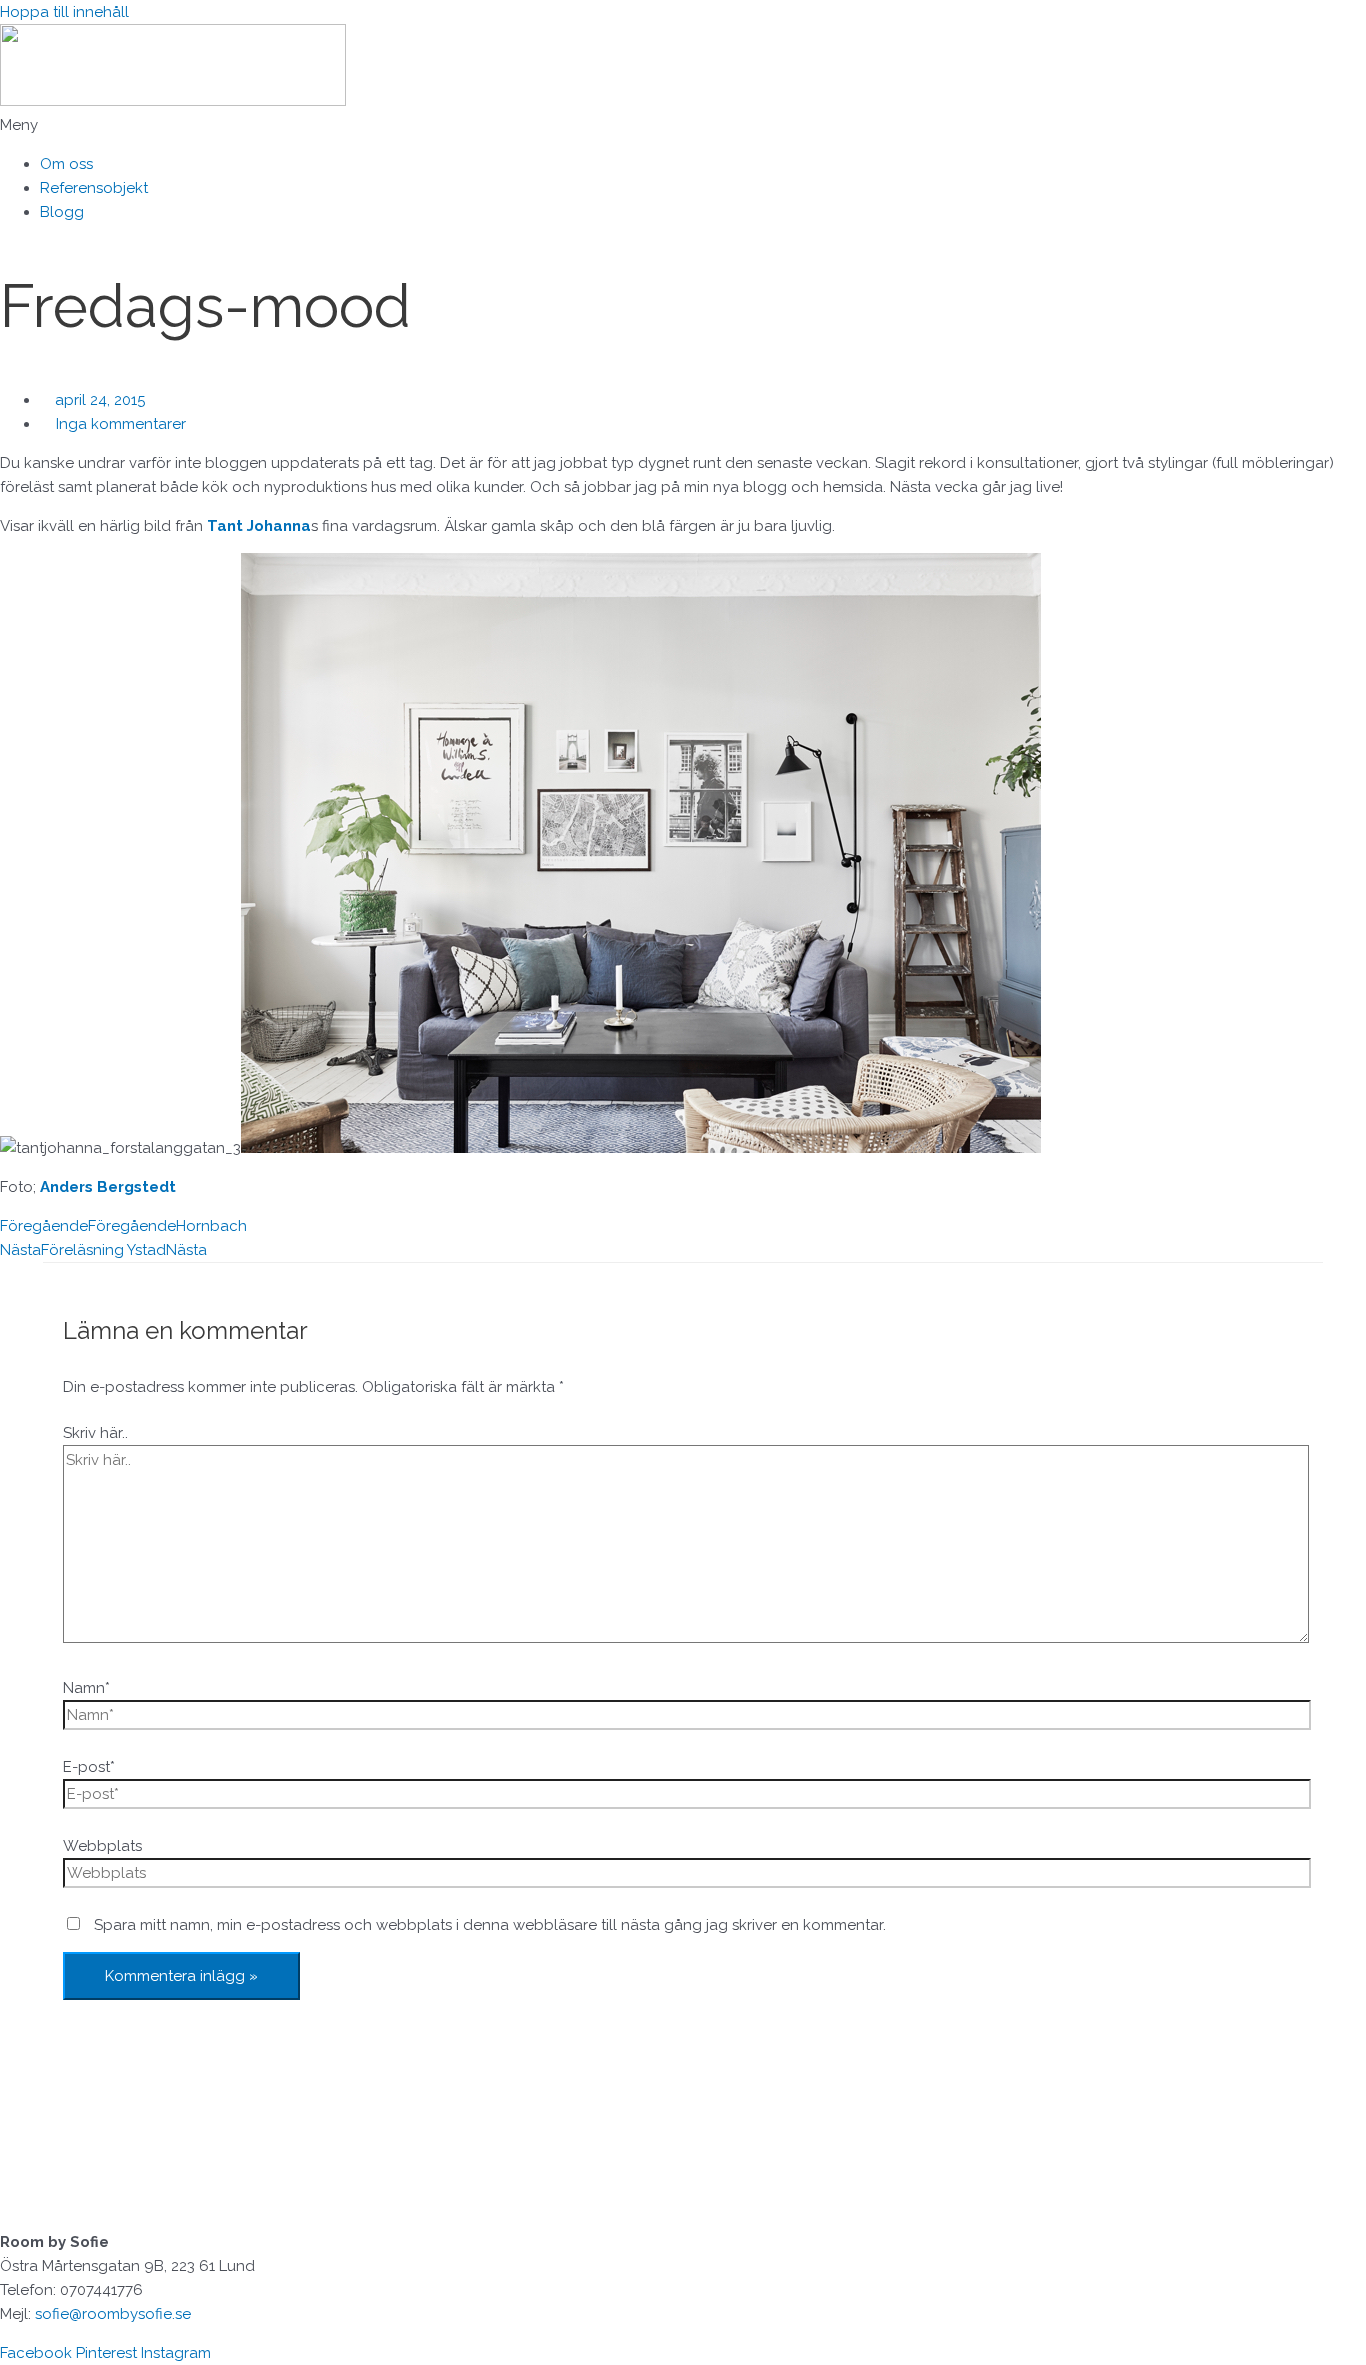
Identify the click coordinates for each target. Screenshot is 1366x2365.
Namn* (86, 1688)
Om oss (66, 164)
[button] (683, 125)
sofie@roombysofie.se (113, 2314)
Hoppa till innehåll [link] (64, 12)
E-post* (89, 1767)
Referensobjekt (94, 188)
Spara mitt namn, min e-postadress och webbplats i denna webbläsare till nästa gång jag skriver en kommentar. (490, 1925)
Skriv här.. (95, 1433)
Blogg (62, 212)
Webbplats (102, 1846)
